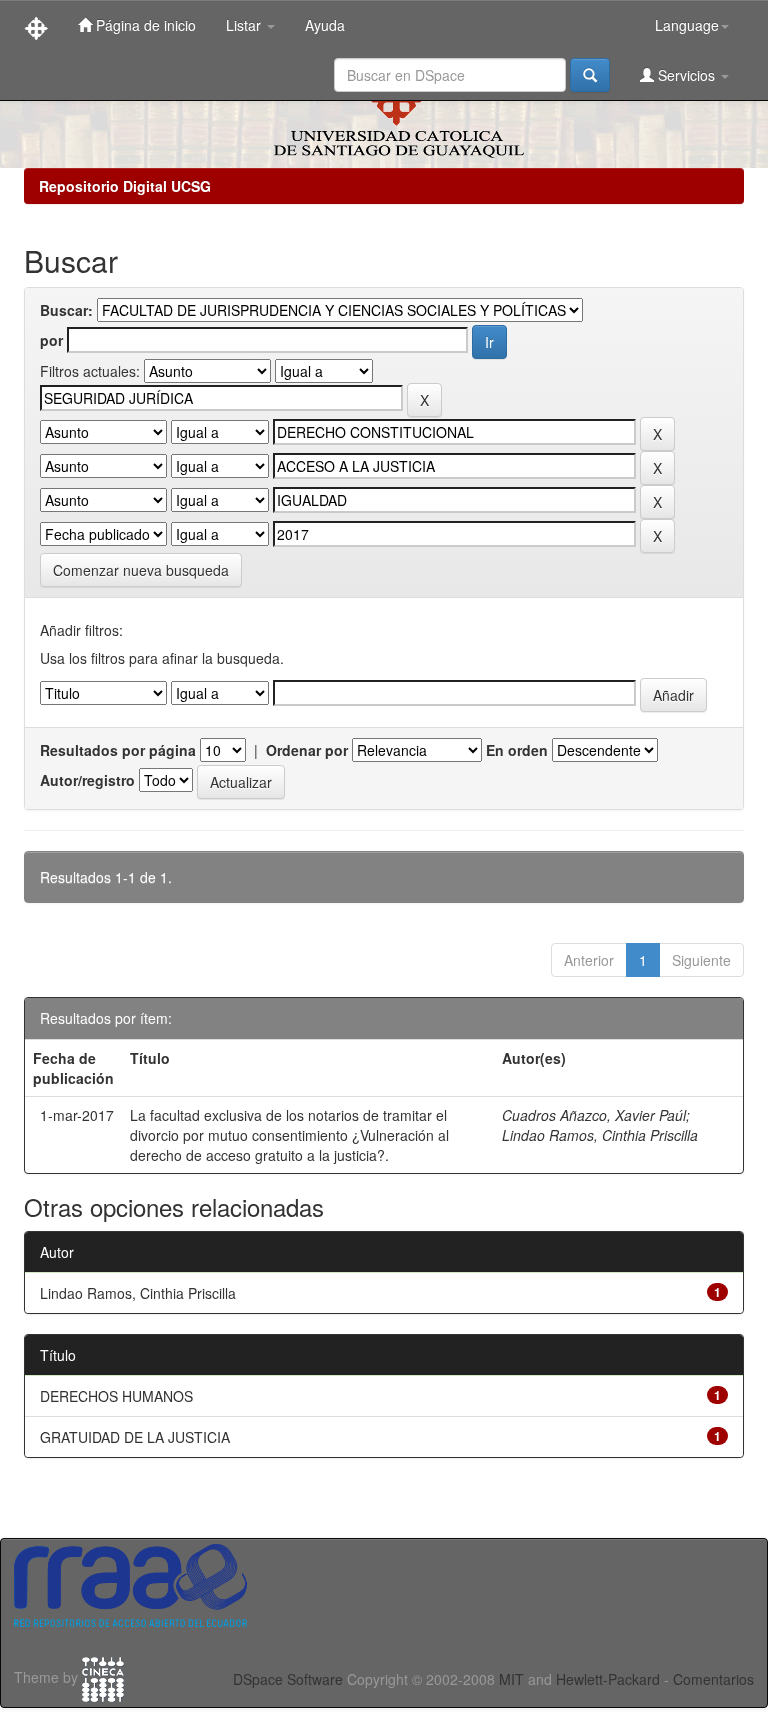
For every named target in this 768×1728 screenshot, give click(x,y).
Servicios (686, 75)
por (51, 340)
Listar (245, 25)
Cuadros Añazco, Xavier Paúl (594, 1115)
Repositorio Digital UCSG (125, 186)
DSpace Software (288, 1679)
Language (687, 25)
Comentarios (713, 1679)
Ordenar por (307, 750)
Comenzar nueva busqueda (141, 570)
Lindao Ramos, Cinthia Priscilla (600, 1135)
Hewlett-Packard (608, 1679)
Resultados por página (118, 750)
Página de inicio (144, 25)
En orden (517, 750)
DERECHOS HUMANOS (116, 1396)
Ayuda (325, 25)
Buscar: (66, 310)
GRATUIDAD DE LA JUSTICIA (135, 1437)
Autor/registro (87, 780)
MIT (511, 1679)
